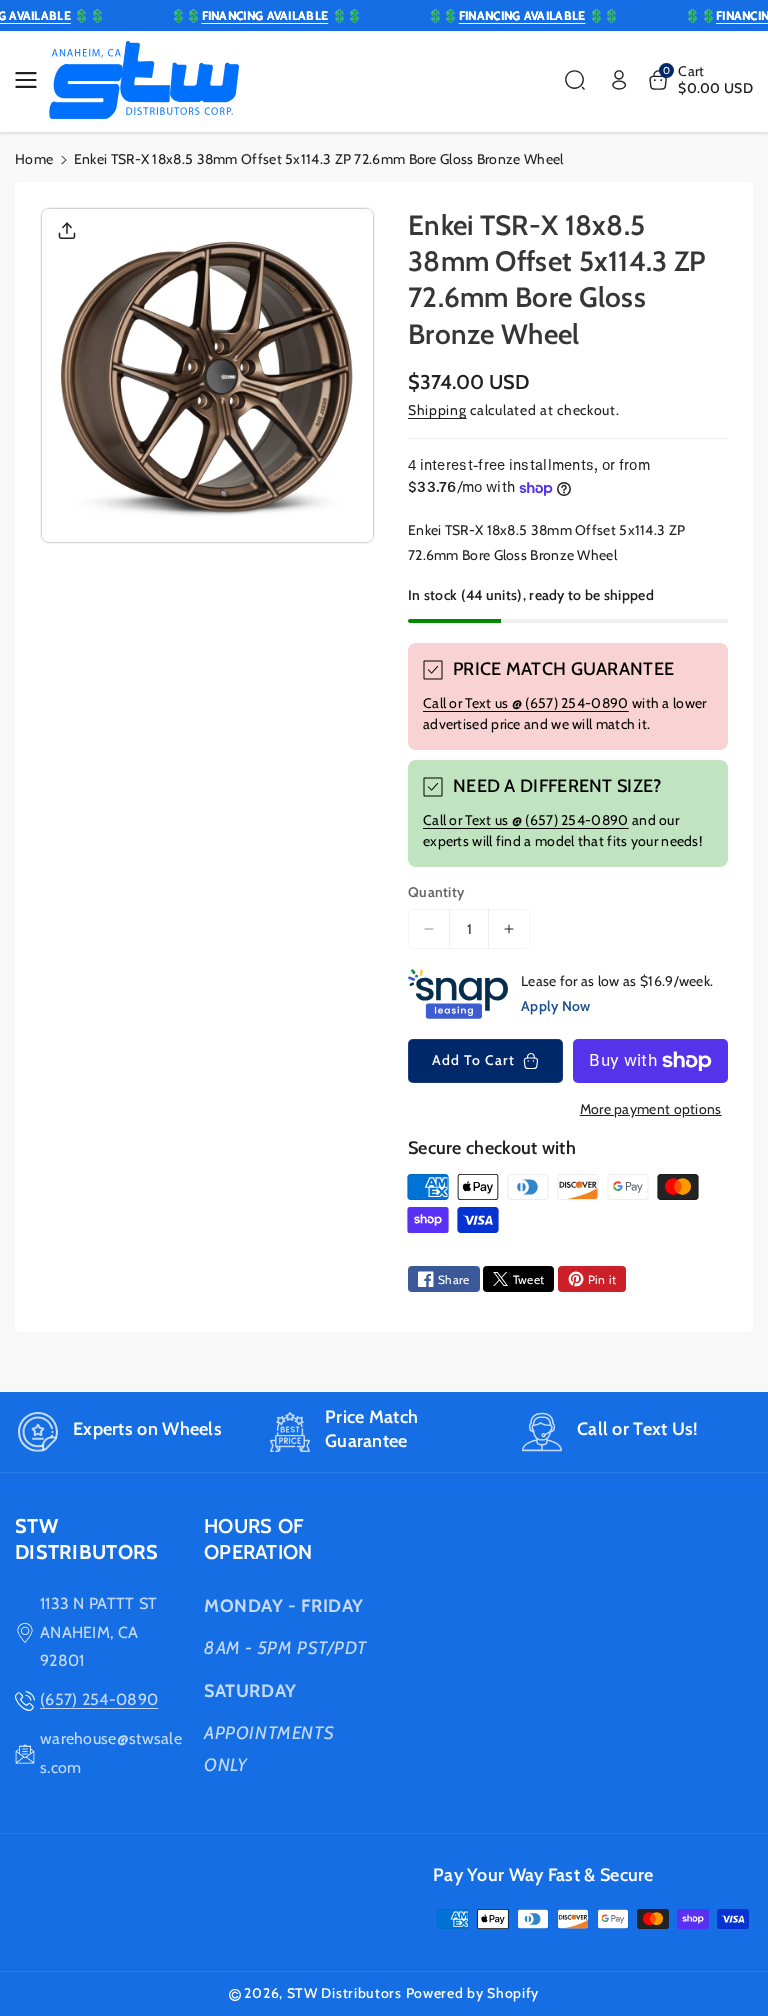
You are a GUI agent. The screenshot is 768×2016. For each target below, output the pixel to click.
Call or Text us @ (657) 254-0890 (526, 703)
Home (34, 159)
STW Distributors (344, 1993)
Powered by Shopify (473, 1993)
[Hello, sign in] (619, 80)
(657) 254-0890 (99, 1699)
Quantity (436, 892)
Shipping (437, 410)
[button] (32, 80)
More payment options (651, 1109)
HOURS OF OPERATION (258, 1539)
